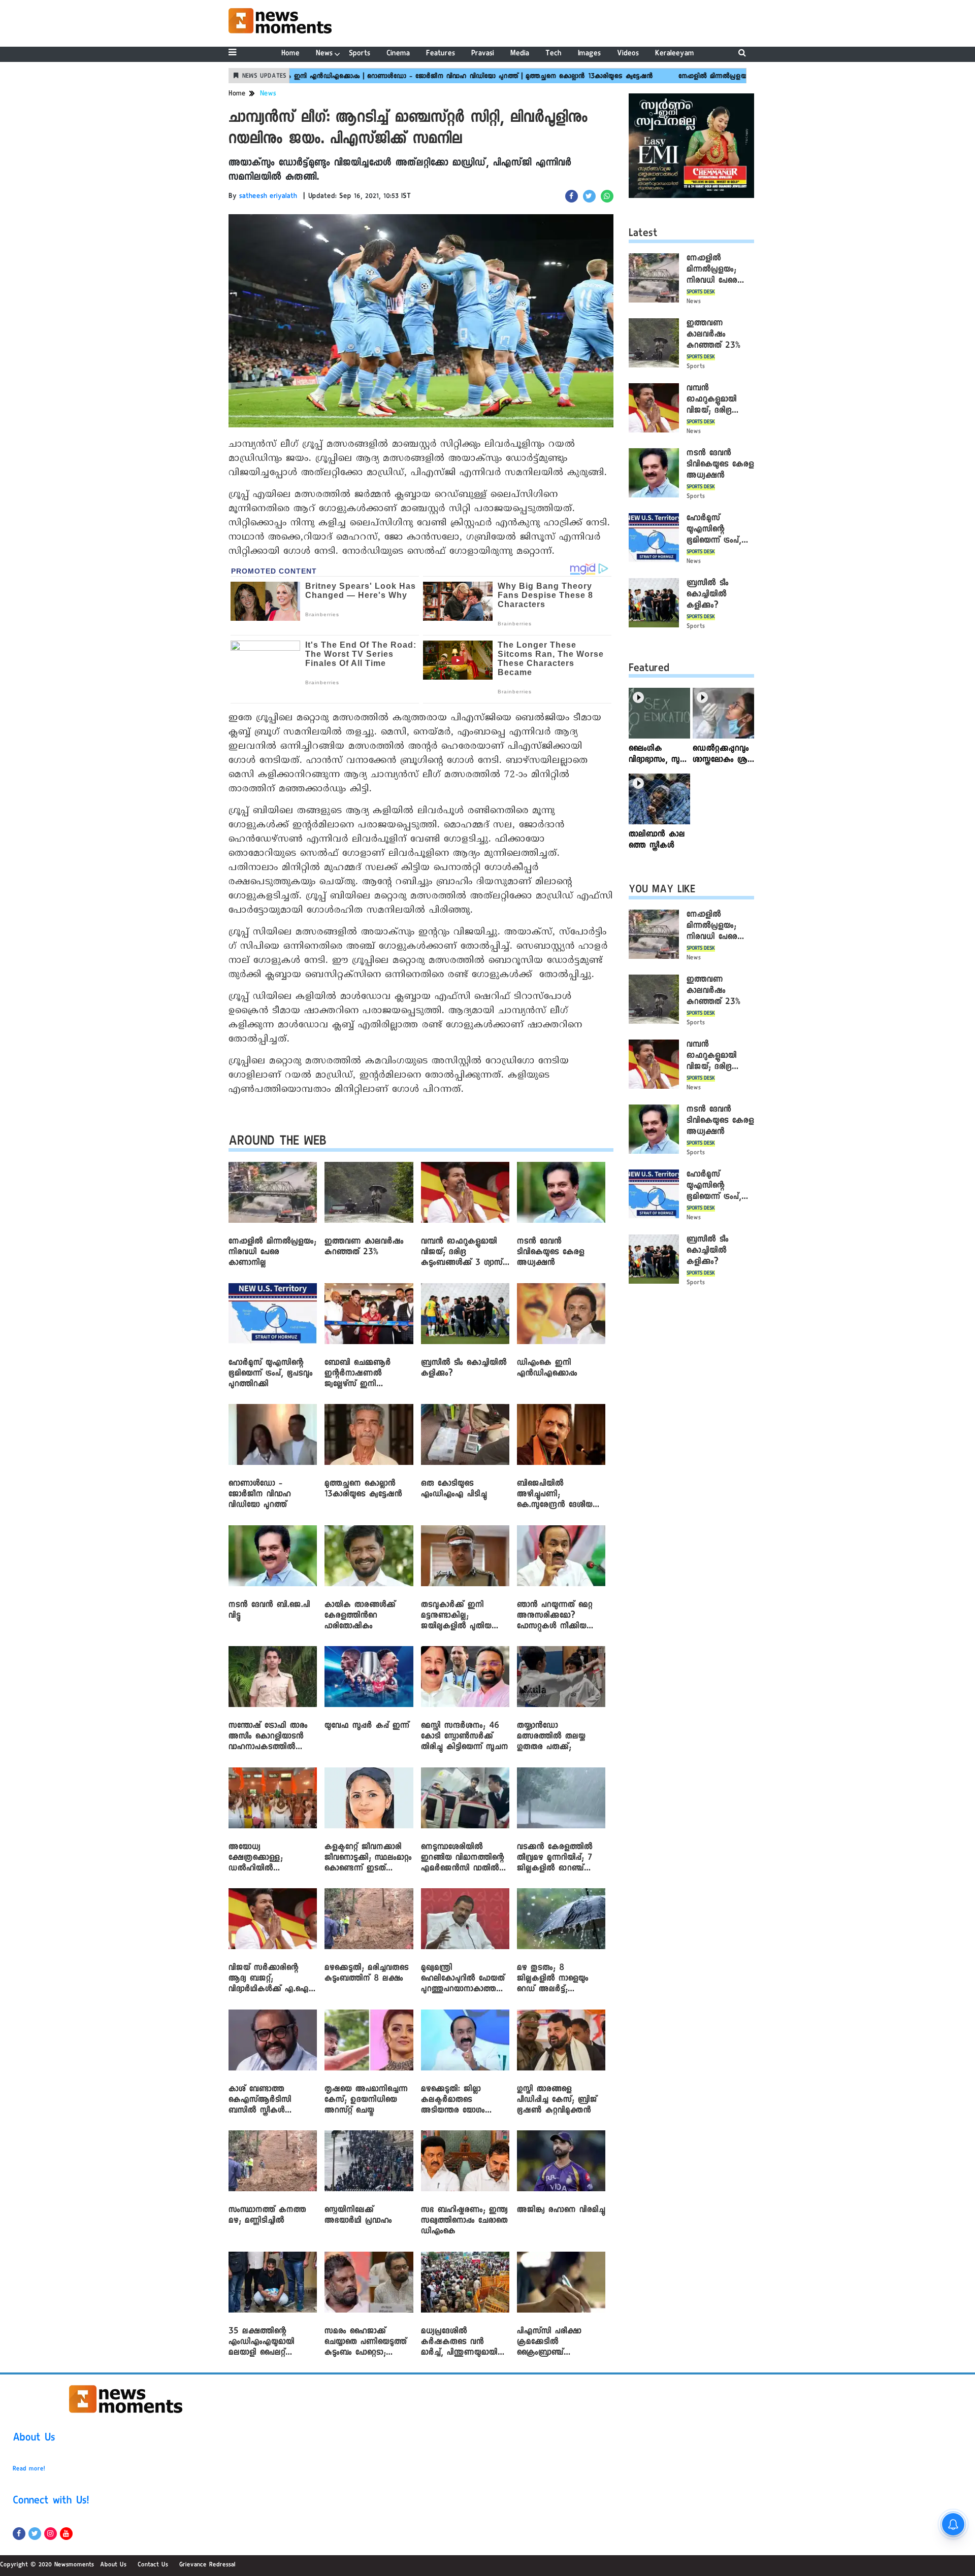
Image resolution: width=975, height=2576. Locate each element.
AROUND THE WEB (278, 1143)
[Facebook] (19, 2534)
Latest (643, 235)
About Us (34, 2439)
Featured (649, 670)
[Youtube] (66, 2534)
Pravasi (483, 54)
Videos (628, 54)
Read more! (29, 2469)
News (324, 54)
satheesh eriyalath (268, 197)
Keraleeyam (675, 54)
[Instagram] (51, 2534)
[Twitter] (35, 2534)
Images (589, 54)
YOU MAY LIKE (662, 891)
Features (441, 54)
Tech (554, 54)
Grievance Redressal (207, 2565)
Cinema (398, 54)
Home (290, 54)
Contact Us (153, 2565)
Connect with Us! (51, 2502)
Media (520, 54)
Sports (360, 54)
